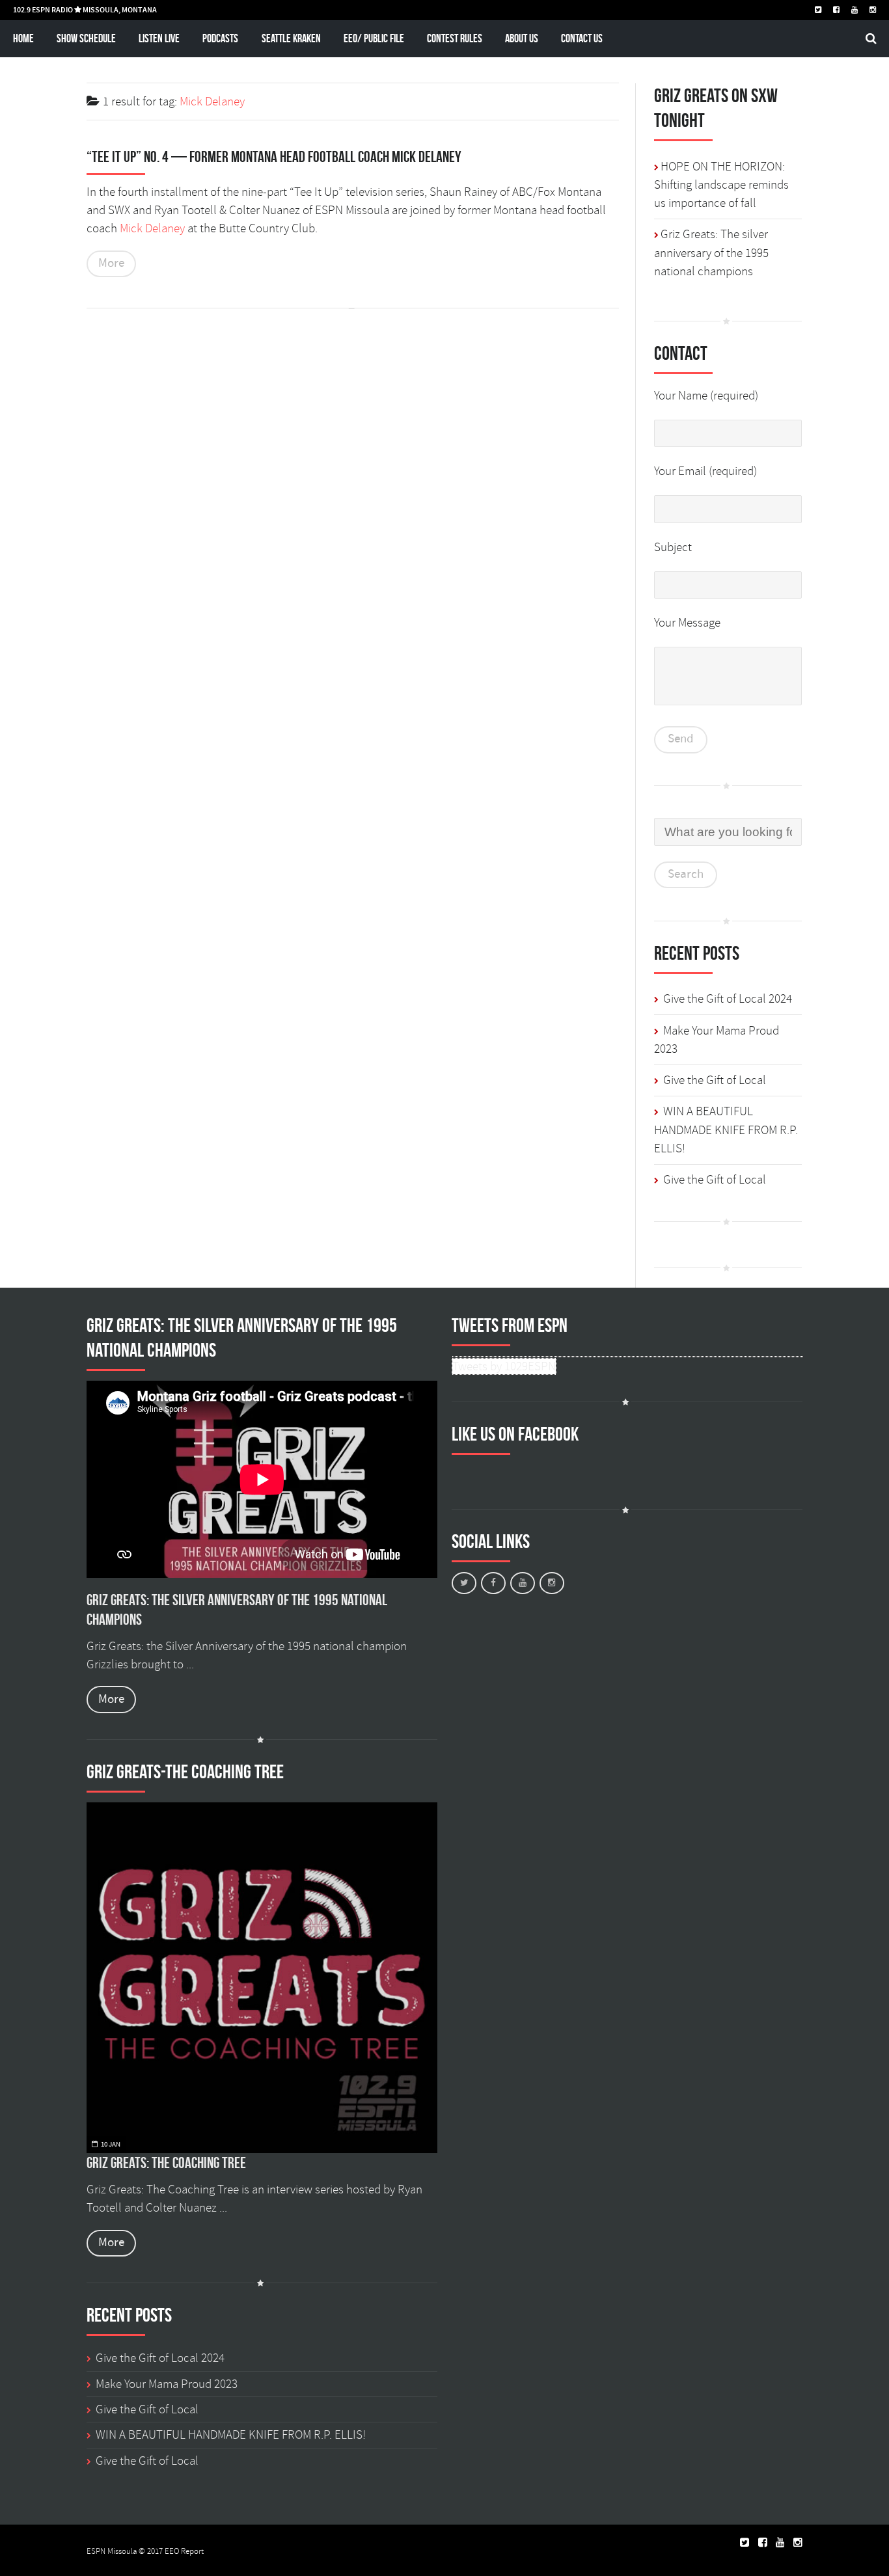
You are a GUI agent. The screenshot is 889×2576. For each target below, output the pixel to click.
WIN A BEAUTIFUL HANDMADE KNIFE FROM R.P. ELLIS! (726, 1130)
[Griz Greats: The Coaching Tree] (262, 1978)
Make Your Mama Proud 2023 (167, 2384)
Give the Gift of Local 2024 (728, 999)
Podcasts (220, 38)
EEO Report (184, 2551)
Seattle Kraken (291, 38)
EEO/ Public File (374, 38)
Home (23, 38)
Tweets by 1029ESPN (504, 1366)
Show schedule (86, 38)
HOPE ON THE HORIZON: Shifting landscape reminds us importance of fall (721, 185)
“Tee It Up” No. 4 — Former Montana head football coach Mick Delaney (274, 157)
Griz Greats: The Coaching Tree (166, 2163)
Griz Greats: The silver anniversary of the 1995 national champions (711, 253)
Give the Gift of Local (715, 1080)
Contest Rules (455, 38)
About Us (522, 38)
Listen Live (159, 38)
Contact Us (582, 38)
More (111, 263)
